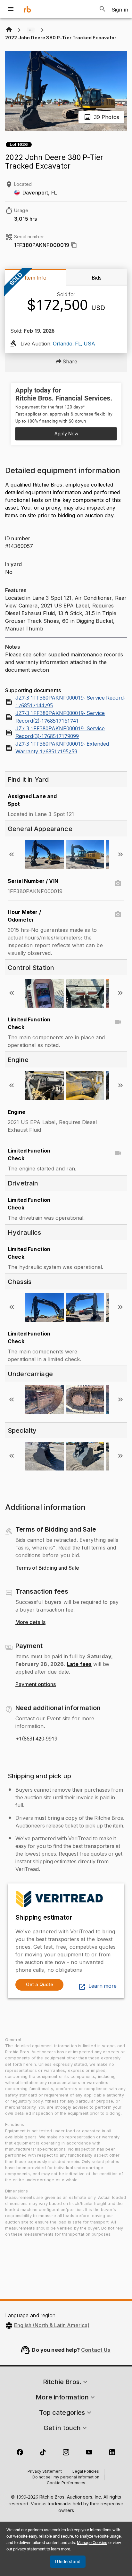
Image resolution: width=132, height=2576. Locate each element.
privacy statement (29, 2549)
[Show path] (31, 30)
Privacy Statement (45, 2472)
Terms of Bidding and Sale (47, 1568)
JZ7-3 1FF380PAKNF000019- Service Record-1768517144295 (70, 702)
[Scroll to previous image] (12, 854)
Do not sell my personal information (66, 2477)
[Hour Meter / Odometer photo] (118, 915)
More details (30, 1622)
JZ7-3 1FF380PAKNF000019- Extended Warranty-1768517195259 (62, 748)
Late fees (79, 1664)
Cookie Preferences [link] (66, 2483)
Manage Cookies (92, 2543)
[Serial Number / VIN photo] (118, 884)
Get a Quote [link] (40, 1984)
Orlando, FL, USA (74, 344)
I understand (68, 2562)
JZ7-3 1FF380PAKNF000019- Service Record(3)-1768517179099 (60, 733)
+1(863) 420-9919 (36, 1739)
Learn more (103, 1986)
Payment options (36, 1684)
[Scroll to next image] (120, 854)
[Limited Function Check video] (118, 1022)
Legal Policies (86, 2472)
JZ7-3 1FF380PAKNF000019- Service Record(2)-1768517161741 (60, 717)
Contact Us (96, 2350)
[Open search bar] (103, 9)
